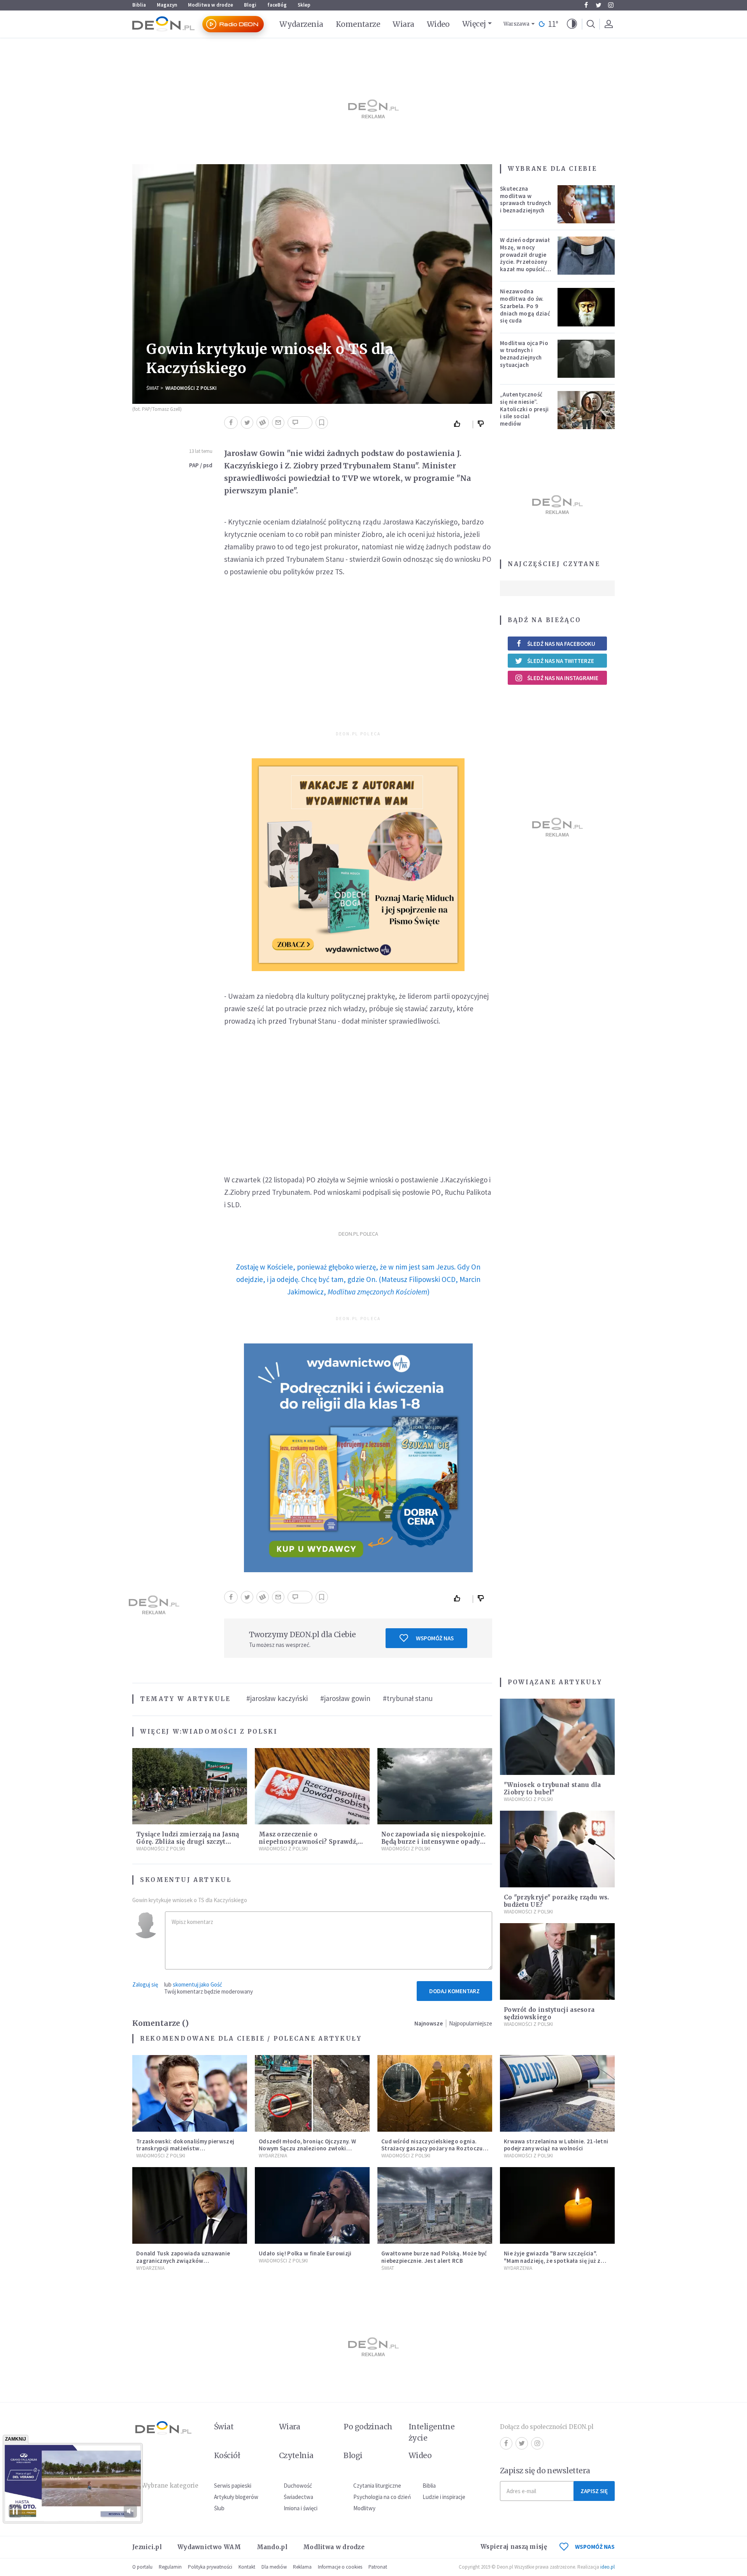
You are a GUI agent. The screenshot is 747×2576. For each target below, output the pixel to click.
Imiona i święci (301, 2508)
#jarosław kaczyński (277, 1698)
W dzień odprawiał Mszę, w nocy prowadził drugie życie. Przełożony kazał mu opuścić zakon (525, 258)
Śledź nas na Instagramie (563, 678)
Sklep (304, 5)
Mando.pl (272, 2547)
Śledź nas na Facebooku (561, 644)
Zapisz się (594, 2491)
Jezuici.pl (147, 2547)
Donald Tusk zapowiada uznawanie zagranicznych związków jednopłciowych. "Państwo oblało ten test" (187, 2264)
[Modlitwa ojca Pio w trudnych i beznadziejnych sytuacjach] (586, 359)
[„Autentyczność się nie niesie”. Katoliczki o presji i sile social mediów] (586, 410)
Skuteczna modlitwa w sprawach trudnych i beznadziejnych (525, 199)
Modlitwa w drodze (210, 5)
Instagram (611, 5)
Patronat (378, 2567)
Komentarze (358, 24)
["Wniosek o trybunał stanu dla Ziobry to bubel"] (557, 1737)
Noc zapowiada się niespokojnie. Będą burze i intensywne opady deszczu (433, 1842)
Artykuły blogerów (236, 2497)
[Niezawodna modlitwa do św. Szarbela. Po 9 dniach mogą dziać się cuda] (586, 307)
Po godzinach (368, 2427)
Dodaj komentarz (454, 1991)
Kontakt (247, 2567)
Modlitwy (364, 2508)
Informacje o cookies (340, 2567)
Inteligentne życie (432, 2432)
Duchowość (298, 2486)
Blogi (250, 5)
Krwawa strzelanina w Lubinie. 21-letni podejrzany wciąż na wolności (556, 2145)
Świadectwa (298, 2497)
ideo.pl (608, 2567)
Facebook (586, 5)
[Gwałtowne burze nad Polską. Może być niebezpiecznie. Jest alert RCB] (435, 2205)
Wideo (438, 24)
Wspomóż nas (435, 1638)
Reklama (302, 2567)
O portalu (142, 2567)
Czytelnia (296, 2455)
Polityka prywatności (210, 2567)
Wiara (403, 24)
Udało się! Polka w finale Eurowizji (305, 2253)
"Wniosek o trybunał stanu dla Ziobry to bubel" (552, 1789)
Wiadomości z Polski (191, 388)
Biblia (139, 5)
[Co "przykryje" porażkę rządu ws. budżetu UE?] (557, 1849)
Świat (153, 388)
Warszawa (516, 24)
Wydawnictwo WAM (209, 2547)
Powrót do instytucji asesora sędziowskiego (549, 2013)
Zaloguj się (145, 1984)
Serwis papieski (233, 2486)
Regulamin (170, 2567)
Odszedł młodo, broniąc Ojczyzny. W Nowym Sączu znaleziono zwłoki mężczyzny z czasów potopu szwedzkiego (307, 2152)
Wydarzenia (301, 24)
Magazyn (167, 5)
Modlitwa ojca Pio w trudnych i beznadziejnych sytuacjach (524, 354)
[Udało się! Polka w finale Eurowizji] (312, 2205)
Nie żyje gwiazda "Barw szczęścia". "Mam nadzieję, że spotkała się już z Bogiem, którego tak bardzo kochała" (555, 2261)
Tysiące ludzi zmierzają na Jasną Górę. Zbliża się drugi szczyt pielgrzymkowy (188, 1842)
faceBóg (277, 5)
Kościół (227, 2455)
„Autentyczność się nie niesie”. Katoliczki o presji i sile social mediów (524, 409)
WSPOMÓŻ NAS (595, 2547)
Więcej (474, 24)
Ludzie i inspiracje (444, 2497)
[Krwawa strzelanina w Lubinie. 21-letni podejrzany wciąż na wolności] (557, 2093)
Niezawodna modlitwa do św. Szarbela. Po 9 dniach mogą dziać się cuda (525, 306)
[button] (572, 24)
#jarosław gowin (345, 1698)
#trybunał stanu (408, 1698)
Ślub (219, 2508)
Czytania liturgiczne (377, 2486)
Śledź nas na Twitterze (561, 661)
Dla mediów (274, 2567)
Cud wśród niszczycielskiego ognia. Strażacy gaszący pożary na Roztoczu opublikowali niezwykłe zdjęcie (432, 2149)
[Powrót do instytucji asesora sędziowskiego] (557, 1961)
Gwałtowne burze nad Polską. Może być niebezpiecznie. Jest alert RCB (434, 2257)
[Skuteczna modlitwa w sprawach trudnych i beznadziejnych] (586, 204)
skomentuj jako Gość (197, 1984)
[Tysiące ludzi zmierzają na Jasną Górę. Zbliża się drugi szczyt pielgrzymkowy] (190, 1786)
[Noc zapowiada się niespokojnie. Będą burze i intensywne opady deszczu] (435, 1786)
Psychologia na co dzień (382, 2497)
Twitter (598, 5)
